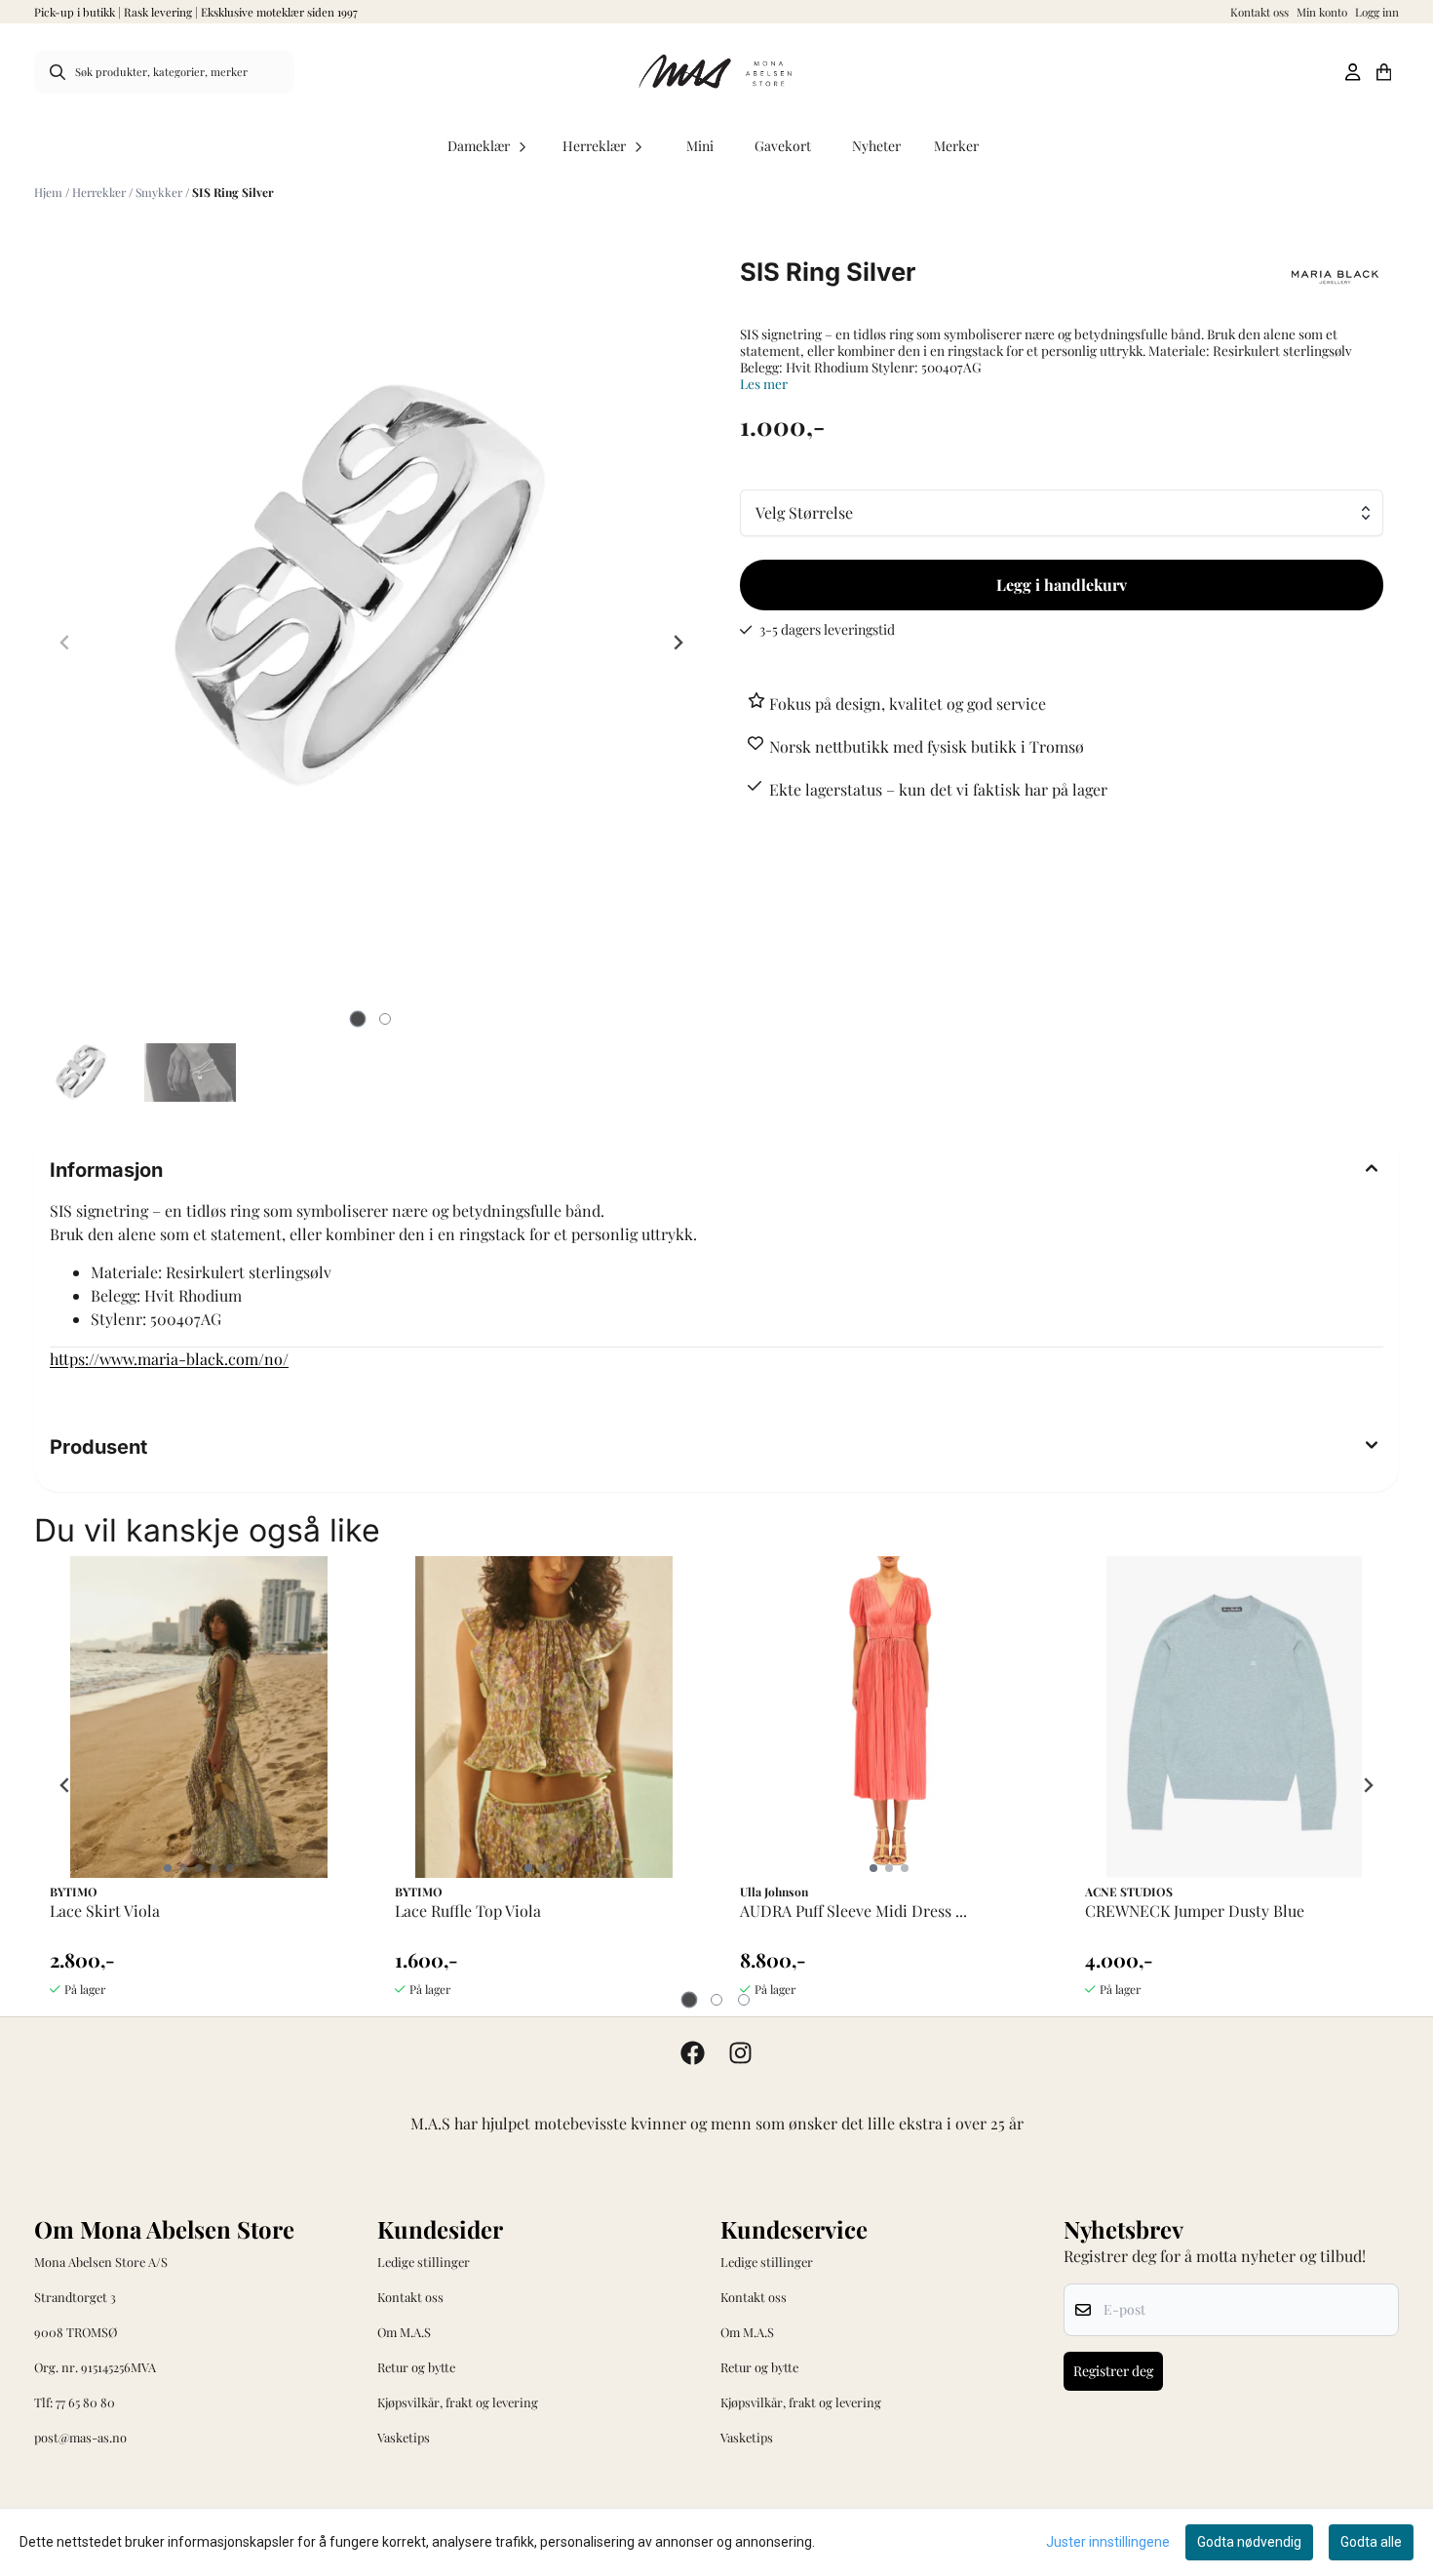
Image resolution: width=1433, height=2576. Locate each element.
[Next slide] (678, 643)
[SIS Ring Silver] (371, 587)
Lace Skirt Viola (105, 1911)
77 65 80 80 (85, 2402)
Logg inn (1377, 12)
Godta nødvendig (1249, 2542)
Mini (700, 146)
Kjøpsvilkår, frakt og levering (458, 2402)
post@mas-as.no (80, 2437)
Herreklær (100, 192)
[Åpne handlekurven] (1384, 72)
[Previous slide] (65, 643)
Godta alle (1371, 2542)
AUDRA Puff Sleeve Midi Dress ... (853, 1911)
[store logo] (716, 72)
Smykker (160, 192)
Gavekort (783, 146)
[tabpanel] (199, 1785)
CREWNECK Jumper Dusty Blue (1195, 1911)
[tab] (358, 1019)
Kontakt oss (1259, 12)
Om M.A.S (404, 2332)
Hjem (50, 192)
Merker (956, 146)
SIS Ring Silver (233, 192)
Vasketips (404, 2437)
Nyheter (876, 146)
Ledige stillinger (424, 2262)
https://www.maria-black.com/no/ (169, 1359)
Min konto (1322, 12)
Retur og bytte (416, 2367)
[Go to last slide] (65, 1785)
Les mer (764, 384)
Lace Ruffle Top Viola (468, 1911)
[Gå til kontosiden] (1353, 72)
